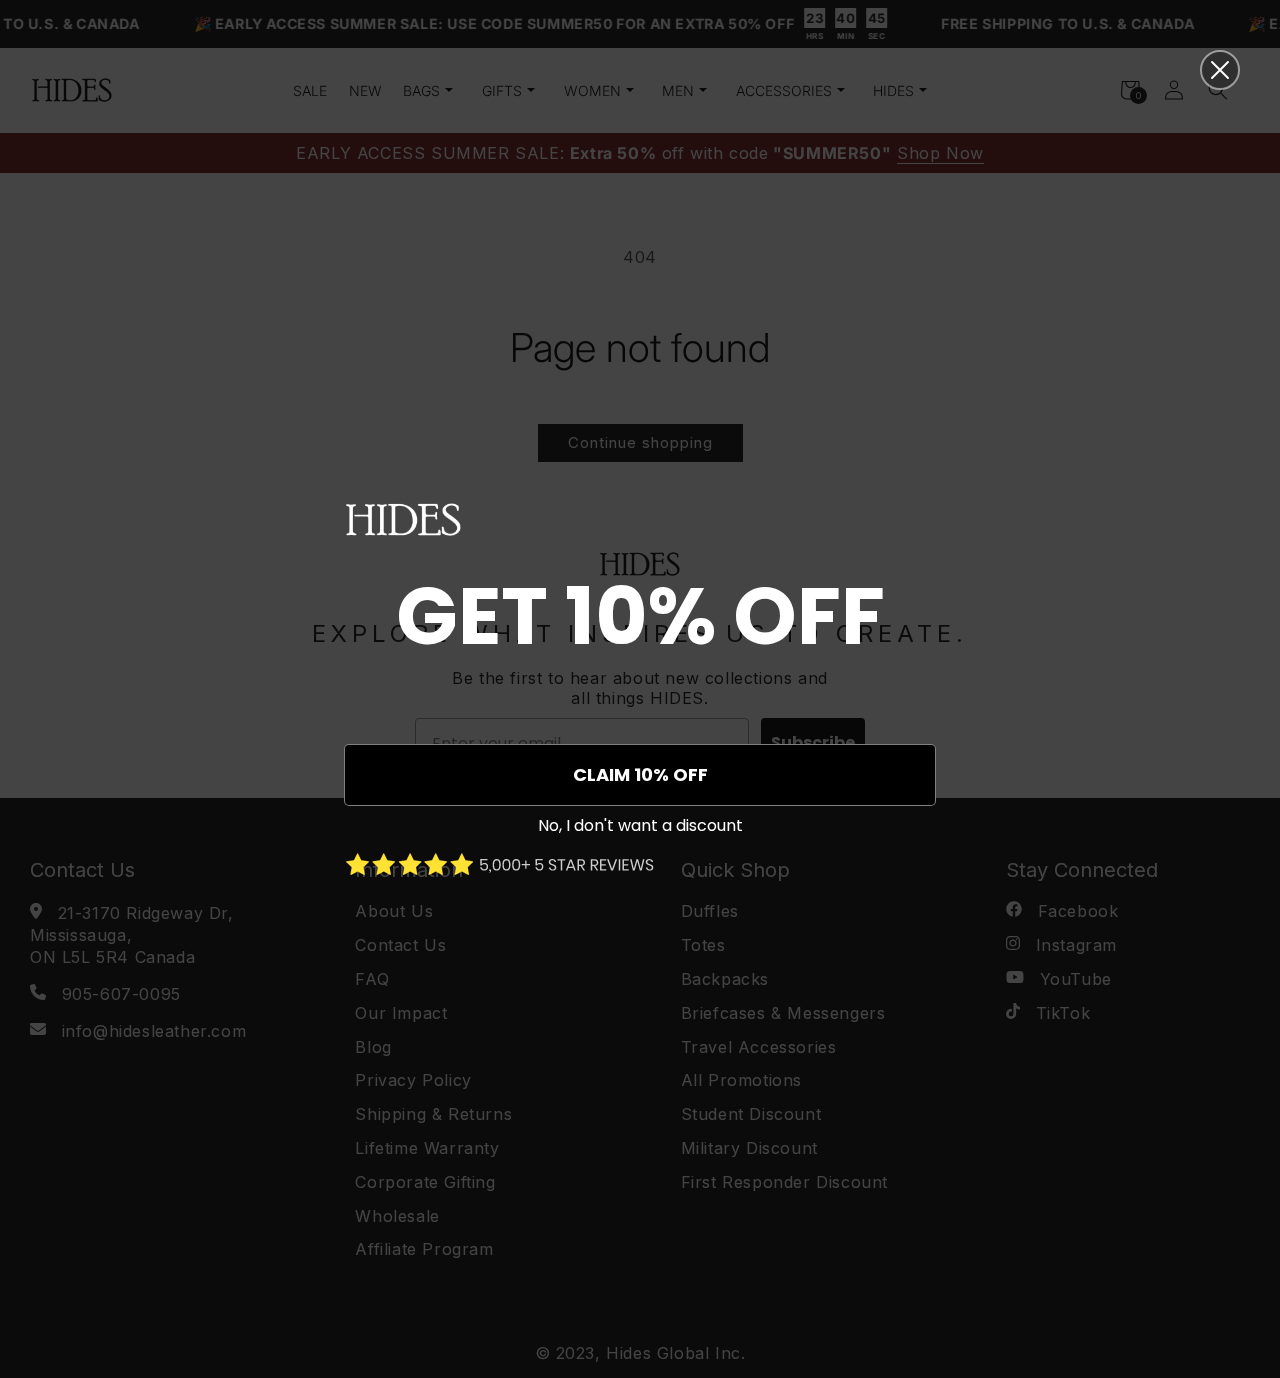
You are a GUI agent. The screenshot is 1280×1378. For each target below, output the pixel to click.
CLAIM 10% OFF (640, 774)
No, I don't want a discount (640, 825)
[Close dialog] (1220, 70)
